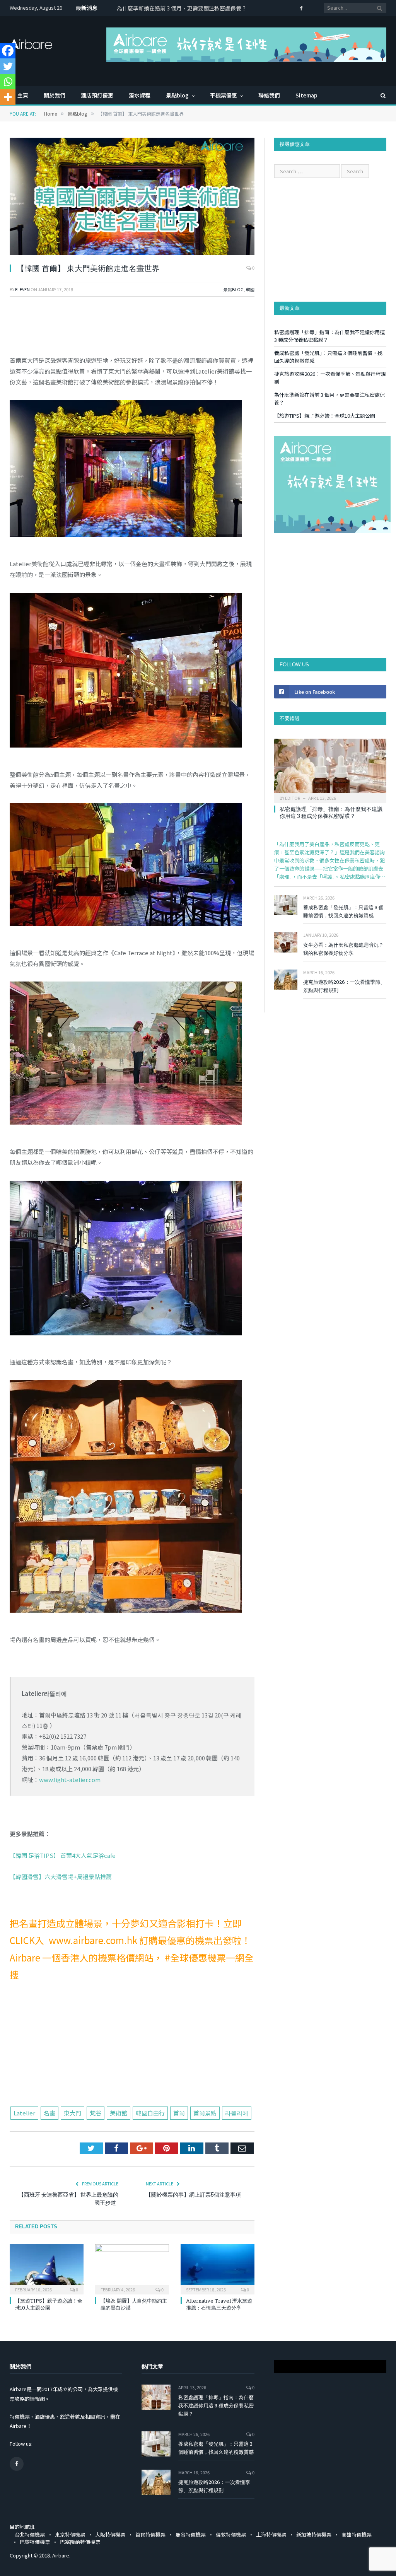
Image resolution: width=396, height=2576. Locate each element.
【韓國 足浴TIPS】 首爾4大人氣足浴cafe (63, 1855)
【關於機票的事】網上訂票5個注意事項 (193, 2194)
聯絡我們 (269, 95)
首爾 (179, 2113)
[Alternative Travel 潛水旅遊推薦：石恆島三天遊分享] (218, 2268)
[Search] (379, 95)
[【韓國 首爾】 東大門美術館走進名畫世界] (132, 197)
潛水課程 (140, 95)
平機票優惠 (224, 95)
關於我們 (55, 95)
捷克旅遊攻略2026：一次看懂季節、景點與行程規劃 (344, 986)
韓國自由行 (150, 2113)
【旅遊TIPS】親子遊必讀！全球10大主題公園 (172, 8)
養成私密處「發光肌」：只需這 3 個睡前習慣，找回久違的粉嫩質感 (343, 911)
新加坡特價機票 (314, 2534)
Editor (293, 798)
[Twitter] (8, 66)
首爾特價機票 (150, 2534)
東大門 (73, 2113)
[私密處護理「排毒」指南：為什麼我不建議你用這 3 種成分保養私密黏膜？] (330, 768)
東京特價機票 (70, 2534)
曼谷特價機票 (191, 2534)
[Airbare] (31, 42)
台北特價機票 (30, 2534)
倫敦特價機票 (231, 2534)
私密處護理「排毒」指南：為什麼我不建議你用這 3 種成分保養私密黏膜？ (331, 812)
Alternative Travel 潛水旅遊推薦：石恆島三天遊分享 (219, 2304)
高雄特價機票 (357, 2534)
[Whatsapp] (8, 82)
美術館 (119, 2113)
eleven (22, 289)
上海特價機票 (271, 2534)
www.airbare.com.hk (91, 1940)
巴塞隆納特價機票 (80, 2542)
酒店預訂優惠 (97, 95)
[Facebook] (8, 51)
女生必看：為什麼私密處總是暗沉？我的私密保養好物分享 (343, 949)
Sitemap (306, 95)
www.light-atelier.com (70, 1780)
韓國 (250, 289)
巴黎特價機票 (35, 2542)
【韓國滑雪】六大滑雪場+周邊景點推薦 (61, 1877)
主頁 (23, 95)
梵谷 (96, 2113)
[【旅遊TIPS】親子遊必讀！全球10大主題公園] (47, 2268)
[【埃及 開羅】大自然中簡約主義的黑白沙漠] (132, 2268)
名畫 (49, 2113)
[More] (8, 97)
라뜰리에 (237, 2113)
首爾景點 (205, 2113)
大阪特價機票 (110, 2534)
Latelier (24, 2113)
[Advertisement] (132, 2049)
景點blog (177, 95)
